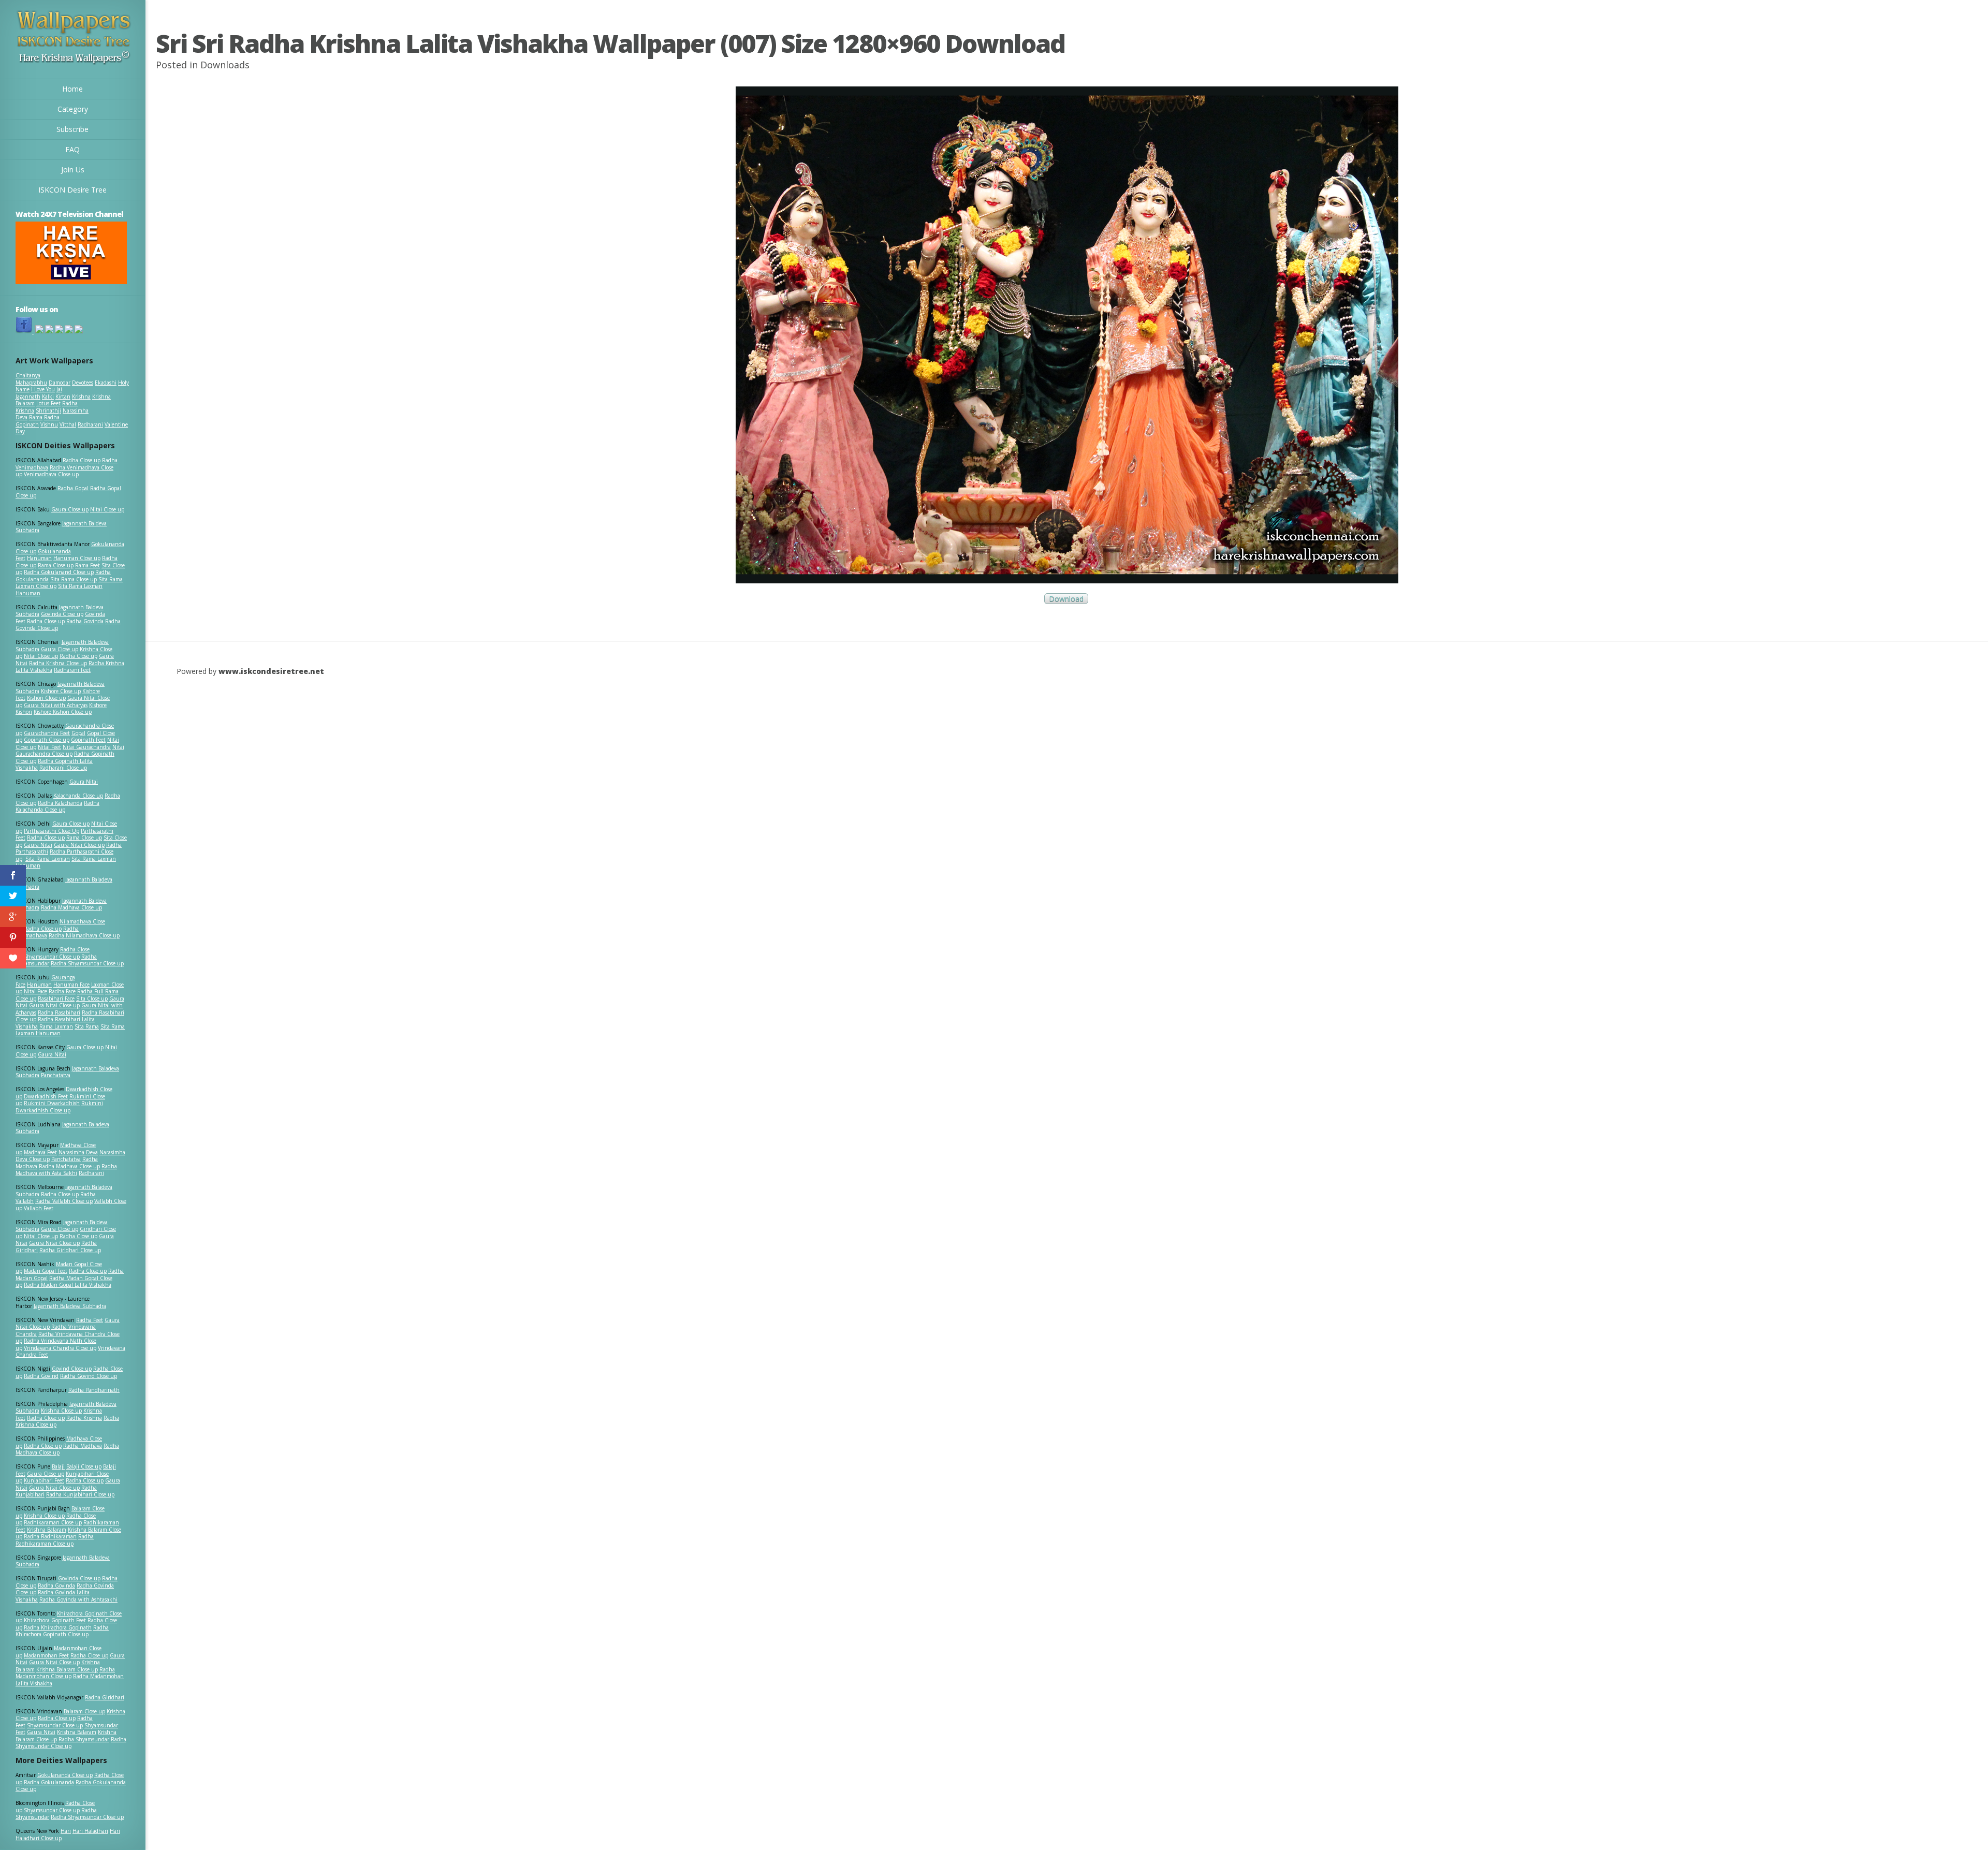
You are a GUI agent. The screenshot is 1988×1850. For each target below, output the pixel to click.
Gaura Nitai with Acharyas (56, 705)
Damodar (60, 383)
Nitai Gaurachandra (87, 747)
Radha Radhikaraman (50, 1536)
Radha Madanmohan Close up (65, 1673)
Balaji (58, 1466)
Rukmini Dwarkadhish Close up (59, 1107)
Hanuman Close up (77, 558)
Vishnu (49, 424)
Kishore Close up (61, 691)
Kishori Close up (46, 698)
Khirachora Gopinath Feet (55, 1620)
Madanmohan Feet (46, 1655)
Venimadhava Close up (51, 474)
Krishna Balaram (47, 1530)
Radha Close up (82, 460)
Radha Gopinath (38, 421)
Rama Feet (87, 565)
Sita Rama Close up (74, 579)
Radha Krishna (84, 1418)
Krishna (81, 397)
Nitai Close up (107, 509)
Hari (66, 1831)
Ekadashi (106, 383)
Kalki (48, 397)
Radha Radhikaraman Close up (55, 1540)
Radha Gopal (73, 488)
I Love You (43, 389)
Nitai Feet (49, 747)
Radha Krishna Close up (58, 663)
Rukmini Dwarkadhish (52, 1103)
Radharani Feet (72, 670)
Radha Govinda (85, 621)
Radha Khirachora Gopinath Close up (62, 1631)
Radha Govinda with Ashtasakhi (78, 1599)
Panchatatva (56, 1075)
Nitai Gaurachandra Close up (70, 751)
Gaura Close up (70, 509)
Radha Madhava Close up (71, 907)
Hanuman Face (71, 985)
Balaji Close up (84, 1466)
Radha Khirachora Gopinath (58, 1627)
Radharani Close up (63, 768)
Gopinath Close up (47, 740)
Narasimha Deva (78, 1152)
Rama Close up (56, 565)
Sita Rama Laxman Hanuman (59, 590)
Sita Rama (87, 1026)
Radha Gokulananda (49, 1782)
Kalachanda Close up (78, 796)
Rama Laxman (56, 1026)
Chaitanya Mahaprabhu (31, 379)
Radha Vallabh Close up (64, 1201)
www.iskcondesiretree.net (271, 671)
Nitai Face (35, 991)
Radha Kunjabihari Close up (80, 1494)
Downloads (225, 65)
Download (1066, 599)
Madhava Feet (40, 1152)
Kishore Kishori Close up (63, 712)
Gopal (78, 733)
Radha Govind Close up (89, 1376)
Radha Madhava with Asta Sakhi (66, 1170)
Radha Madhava (83, 1446)
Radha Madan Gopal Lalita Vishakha (68, 1285)
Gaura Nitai (84, 782)
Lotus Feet (48, 403)
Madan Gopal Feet (46, 1271)
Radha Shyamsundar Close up (87, 963)
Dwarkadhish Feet (46, 1096)
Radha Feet (90, 1320)
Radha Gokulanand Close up (59, 572)
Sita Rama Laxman (48, 859)
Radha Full (90, 991)
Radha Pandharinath (94, 1390)
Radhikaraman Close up (53, 1522)
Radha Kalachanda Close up (57, 806)
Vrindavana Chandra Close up (60, 1348)
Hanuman (39, 558)
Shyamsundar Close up (52, 957)
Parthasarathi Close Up (52, 831)
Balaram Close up (84, 1711)
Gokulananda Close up (65, 1775)
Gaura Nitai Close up (79, 845)
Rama (36, 417)
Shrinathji (48, 410)
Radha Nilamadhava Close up (84, 935)
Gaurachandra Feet (47, 733)
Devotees (83, 383)
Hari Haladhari (90, 1831)
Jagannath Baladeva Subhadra (62, 1128)
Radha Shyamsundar (84, 1739)
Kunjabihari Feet (44, 1480)
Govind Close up (72, 1369)
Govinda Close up (62, 614)
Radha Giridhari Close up (70, 1250)
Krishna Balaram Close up (67, 1669)
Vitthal (68, 424)
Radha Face (62, 991)
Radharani (90, 424)
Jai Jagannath (39, 393)
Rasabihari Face (56, 999)
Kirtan (63, 397)
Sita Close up (92, 999)
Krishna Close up (61, 1411)
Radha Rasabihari (59, 1012)
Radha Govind (41, 1376)
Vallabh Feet (39, 1208)
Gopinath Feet (88, 740)
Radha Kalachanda (60, 803)
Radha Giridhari (105, 1697)
